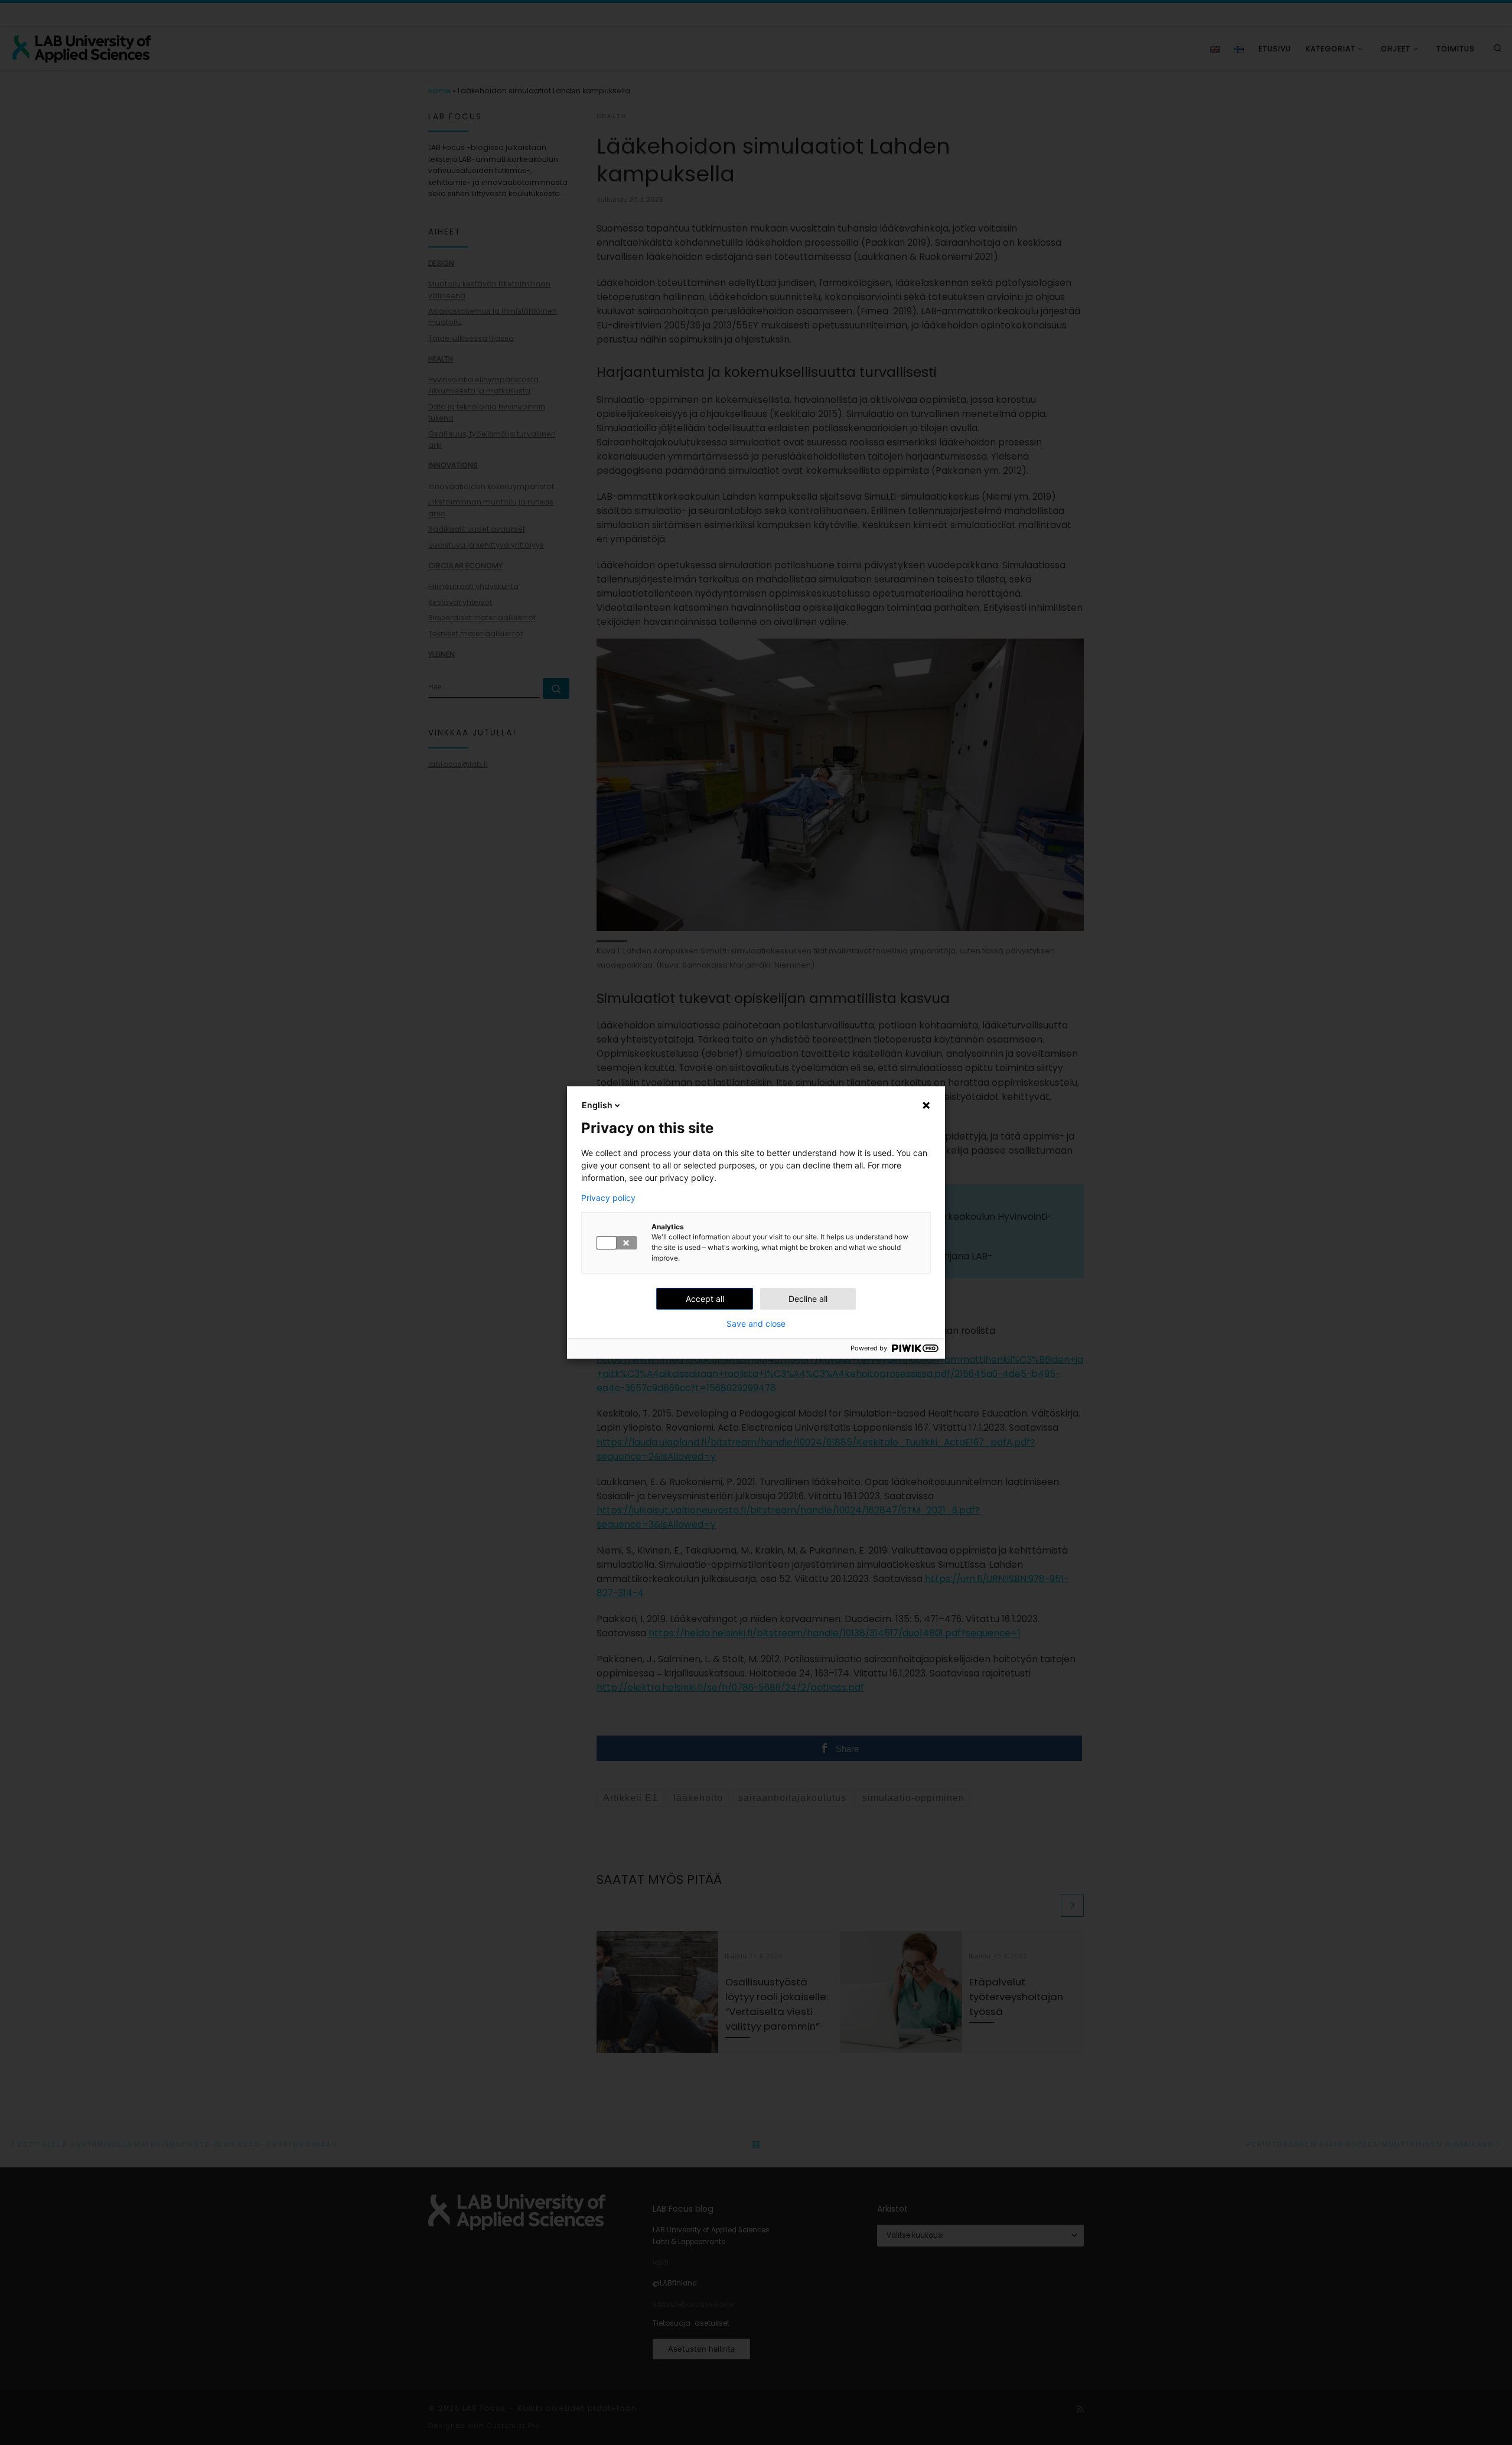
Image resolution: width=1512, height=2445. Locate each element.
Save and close (756, 1324)
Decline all (808, 1299)
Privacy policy (608, 1198)
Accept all (705, 1299)
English (597, 1105)
